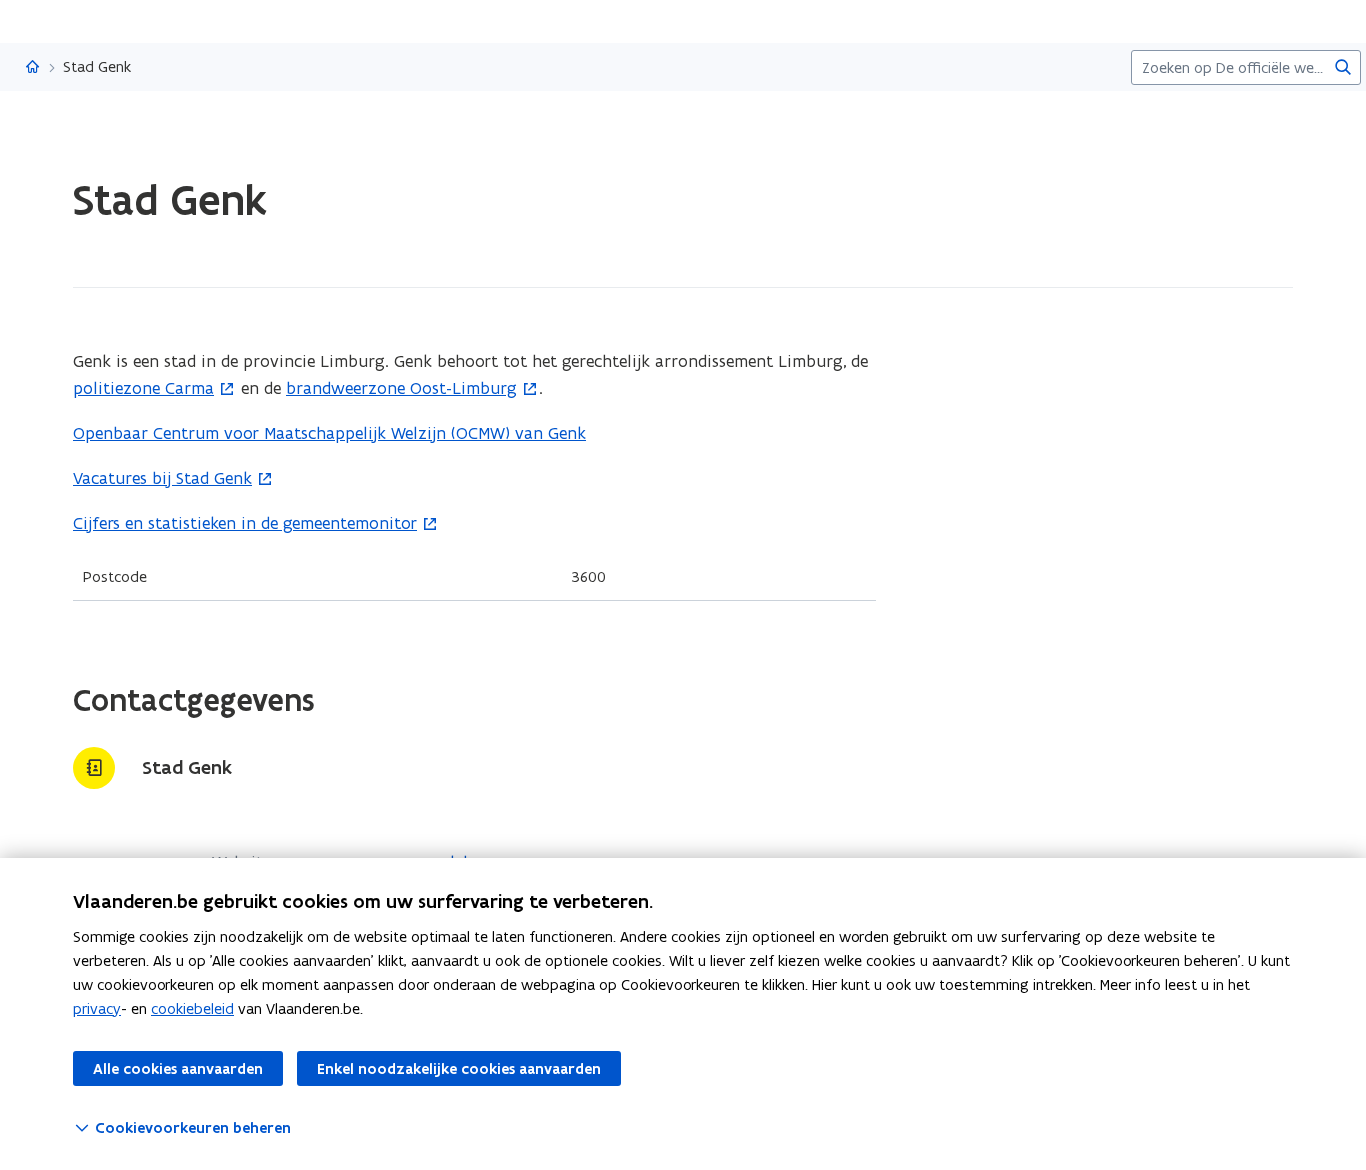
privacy (97, 1008)
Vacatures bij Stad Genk (162, 478)
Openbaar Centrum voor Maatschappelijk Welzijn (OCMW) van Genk (329, 433)
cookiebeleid (192, 1008)
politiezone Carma (143, 388)
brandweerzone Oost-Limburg (401, 388)
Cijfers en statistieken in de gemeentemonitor (245, 523)
